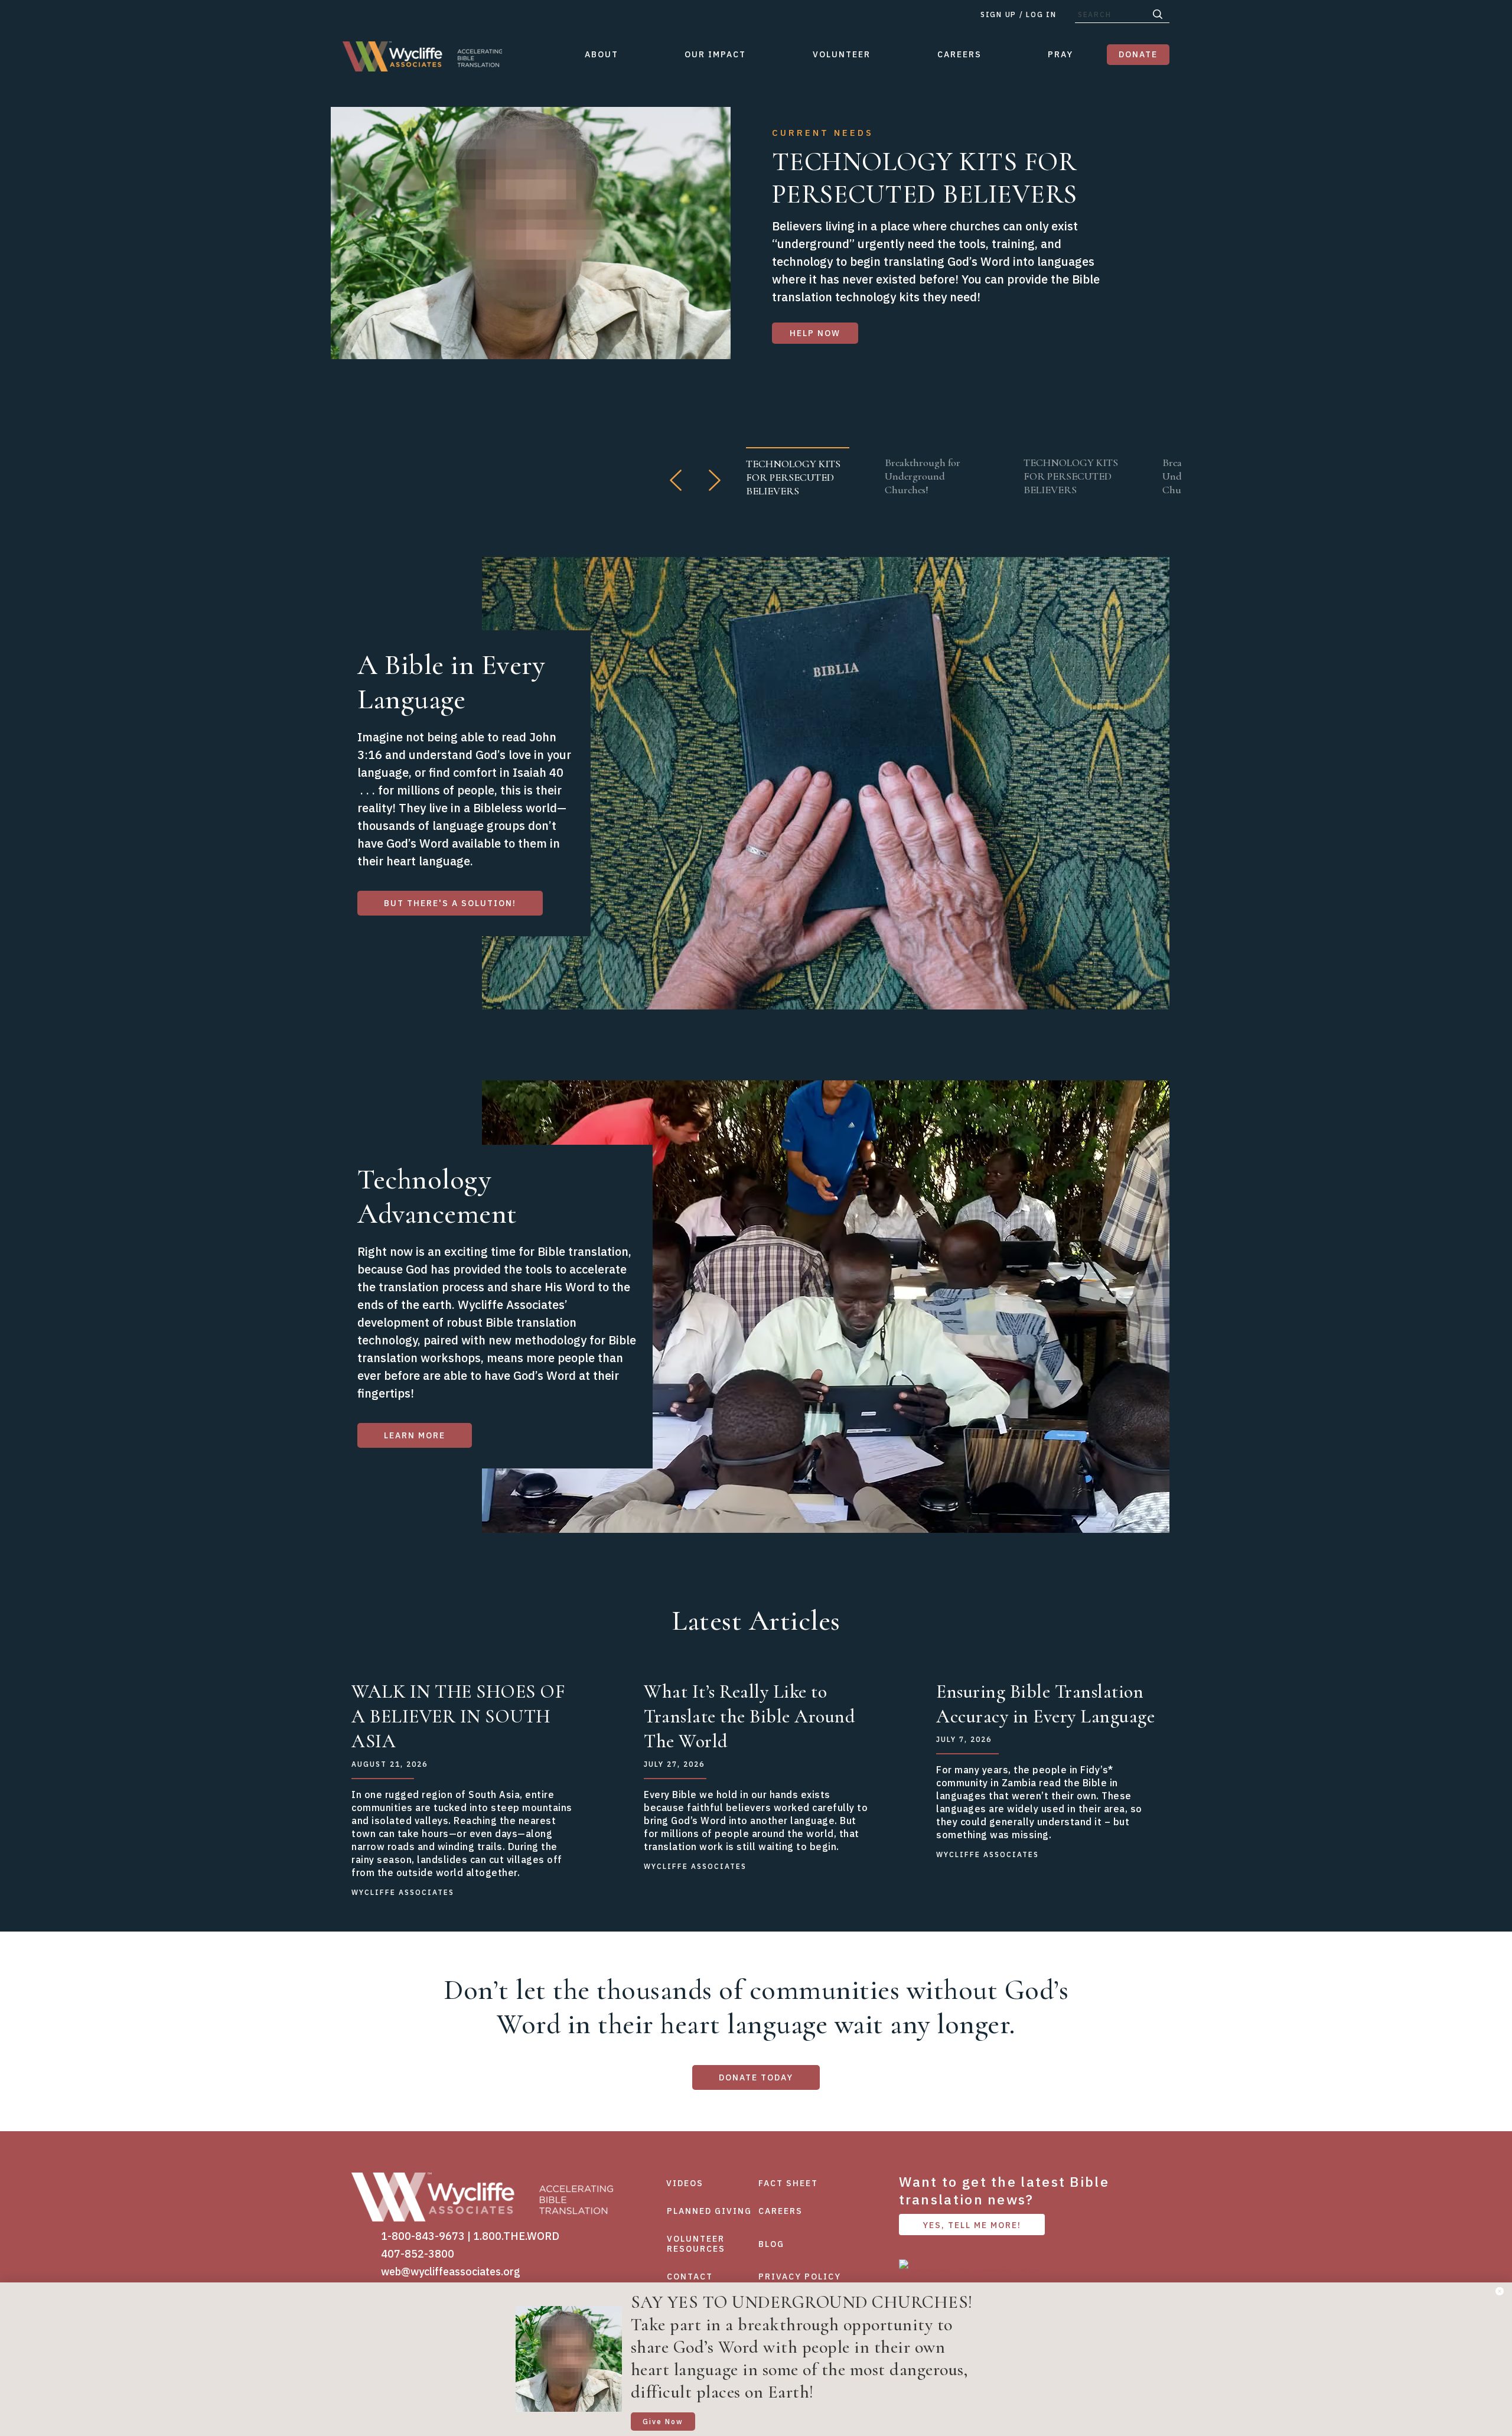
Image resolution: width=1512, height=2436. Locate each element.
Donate (1138, 54)
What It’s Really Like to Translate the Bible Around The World (750, 1716)
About (602, 54)
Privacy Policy (800, 2277)
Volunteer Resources (696, 2244)
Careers (959, 54)
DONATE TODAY (756, 2077)
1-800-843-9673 (423, 2236)
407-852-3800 (418, 2254)
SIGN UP (998, 14)
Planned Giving (709, 2211)
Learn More (415, 1435)
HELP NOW (815, 333)
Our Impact (715, 54)
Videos (685, 2183)
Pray (1060, 54)
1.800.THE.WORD (516, 2236)
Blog (771, 2244)
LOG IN (1041, 14)
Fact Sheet (788, 2183)
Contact (690, 2277)
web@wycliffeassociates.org (451, 2271)
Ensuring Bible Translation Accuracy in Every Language (1045, 1704)
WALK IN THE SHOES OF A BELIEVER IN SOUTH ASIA (458, 1716)
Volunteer (842, 54)
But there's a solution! (450, 903)
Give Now (663, 2422)
